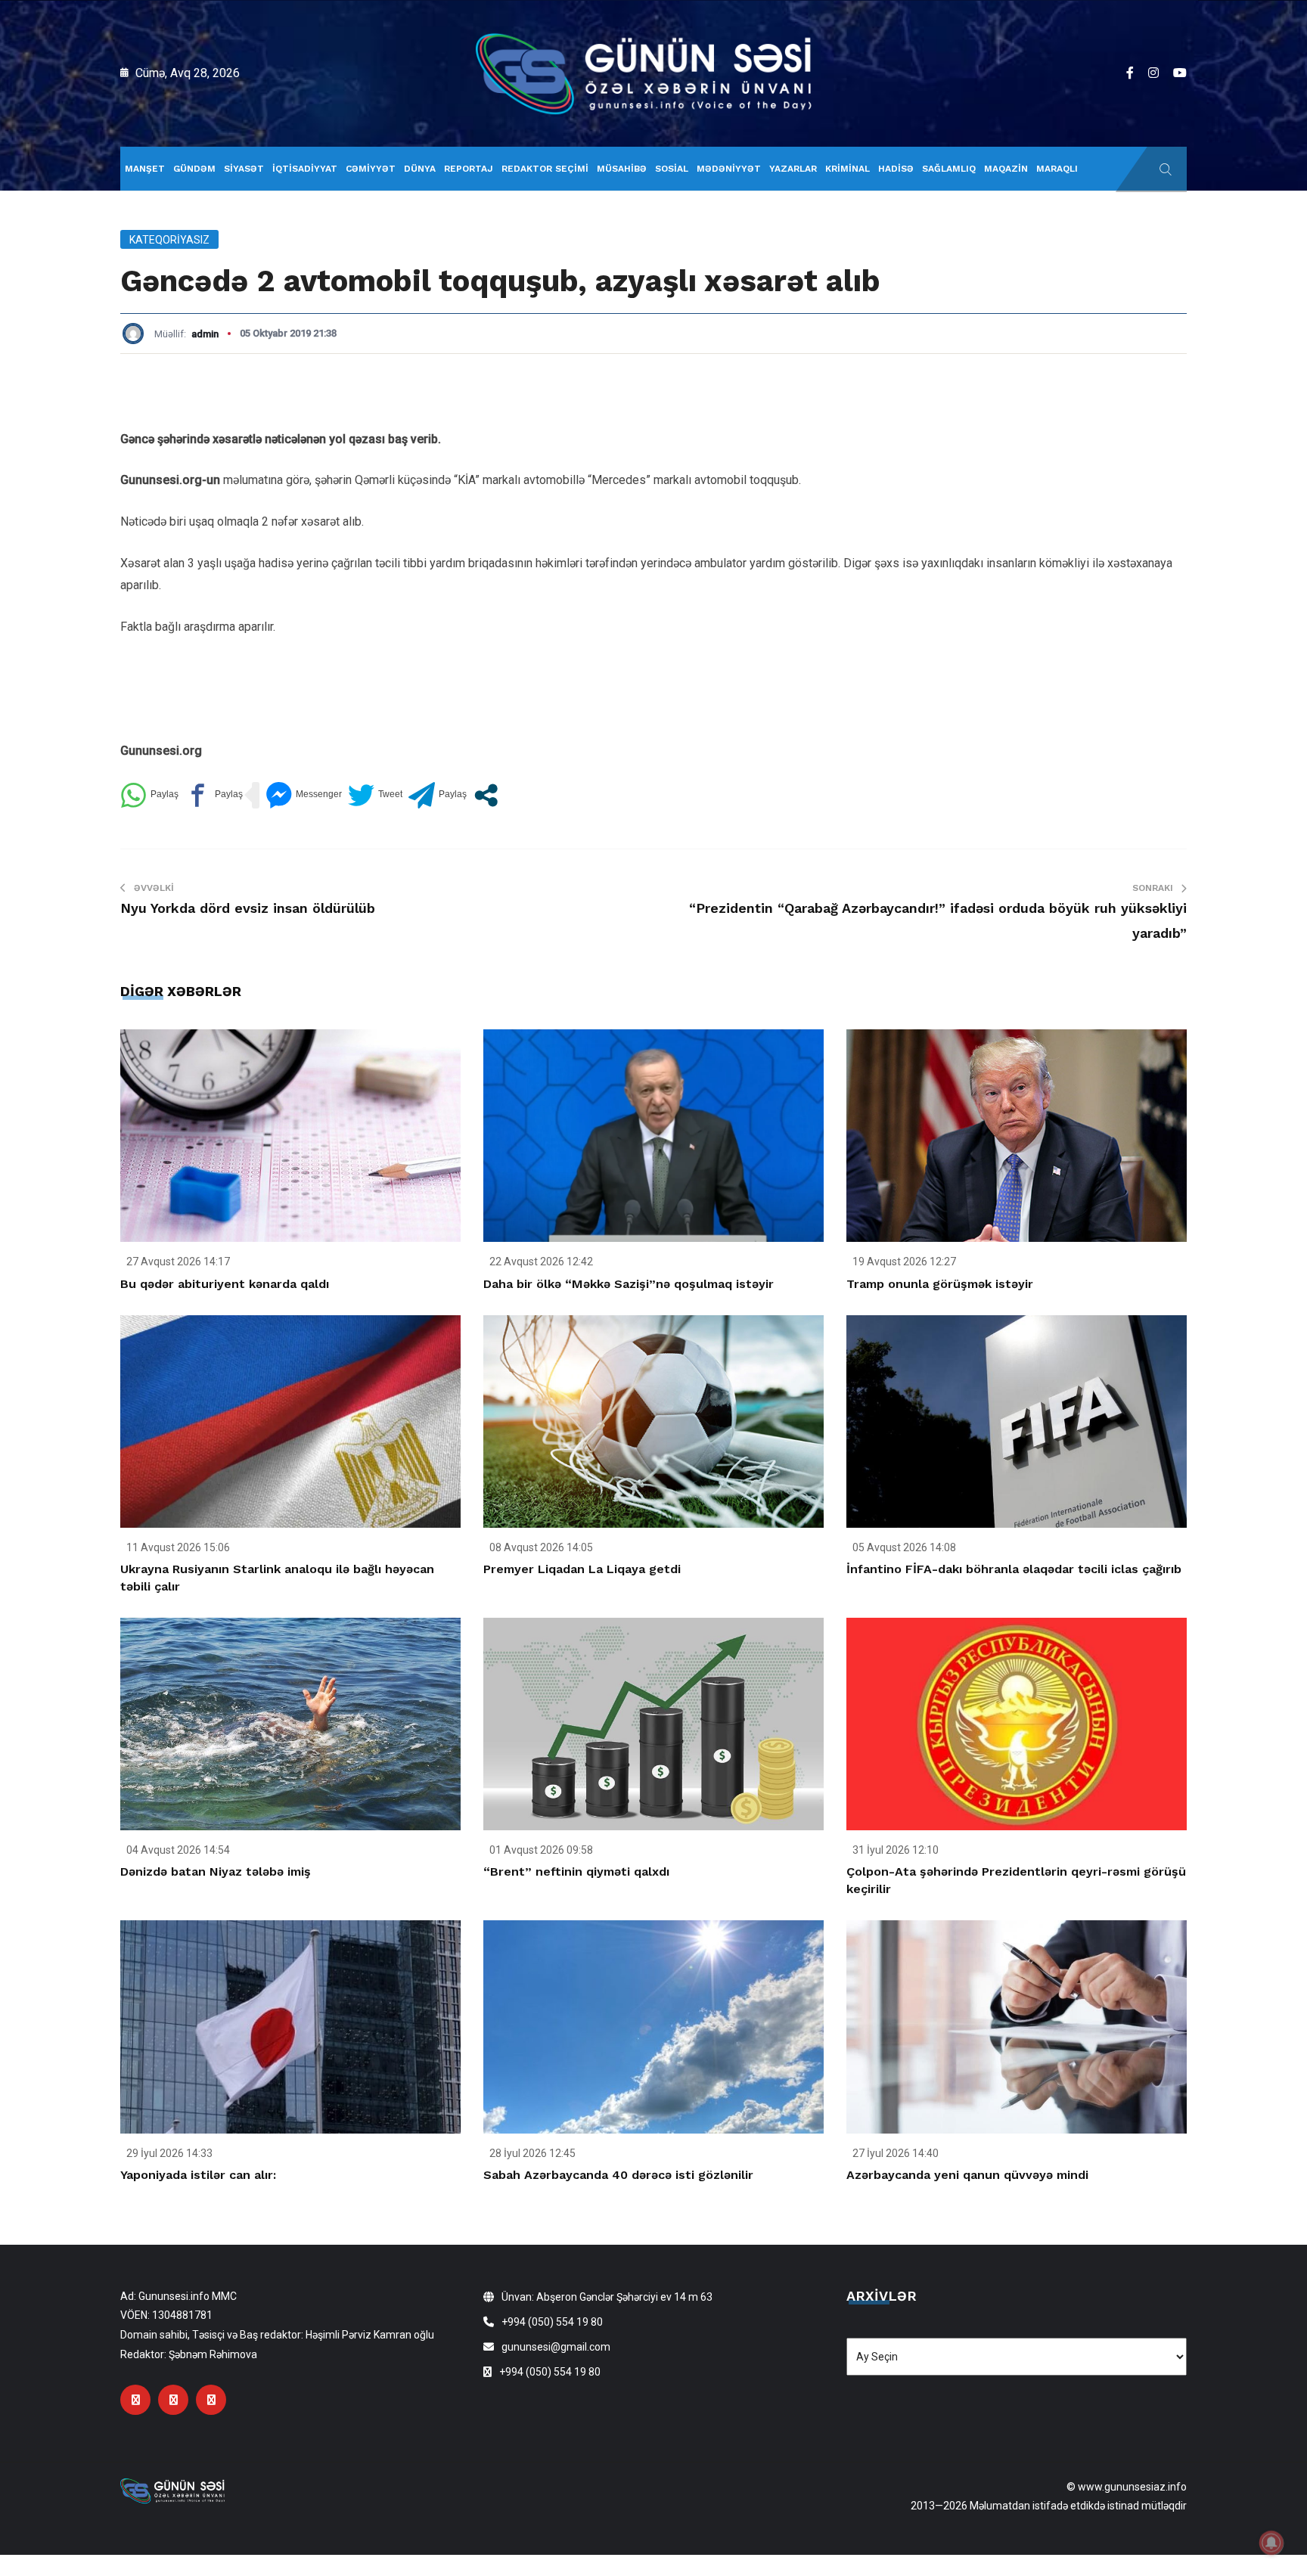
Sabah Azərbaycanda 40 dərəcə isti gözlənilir (618, 2175)
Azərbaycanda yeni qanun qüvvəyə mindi (967, 2175)
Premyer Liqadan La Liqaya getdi (582, 1569)
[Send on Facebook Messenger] (304, 795)
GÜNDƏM (194, 169)
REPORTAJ (469, 169)
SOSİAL (672, 169)
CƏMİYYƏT (371, 169)
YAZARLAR (793, 169)
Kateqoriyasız (169, 240)
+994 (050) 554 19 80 (552, 2322)
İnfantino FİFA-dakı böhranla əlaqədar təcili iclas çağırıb (1014, 1569)
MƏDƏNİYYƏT (729, 169)
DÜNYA (420, 169)
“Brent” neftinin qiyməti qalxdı (576, 1871)
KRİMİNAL (848, 169)
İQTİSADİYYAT (305, 169)
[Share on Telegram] (438, 795)
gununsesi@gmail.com (556, 2347)
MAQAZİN (1006, 169)
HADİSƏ (896, 169)
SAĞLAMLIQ (949, 169)
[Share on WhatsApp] (149, 795)
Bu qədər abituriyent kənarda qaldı (225, 1284)
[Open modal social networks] (486, 795)
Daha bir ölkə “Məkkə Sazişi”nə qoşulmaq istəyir (629, 1284)
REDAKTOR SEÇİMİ (545, 169)
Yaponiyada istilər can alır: (198, 2175)
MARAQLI (1057, 169)
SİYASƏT (244, 169)
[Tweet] (375, 795)
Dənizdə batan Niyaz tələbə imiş (216, 1871)
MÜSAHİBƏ (622, 169)
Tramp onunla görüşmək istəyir (940, 1284)
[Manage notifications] (1271, 2543)
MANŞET (145, 169)
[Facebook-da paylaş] (214, 795)
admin (205, 334)
